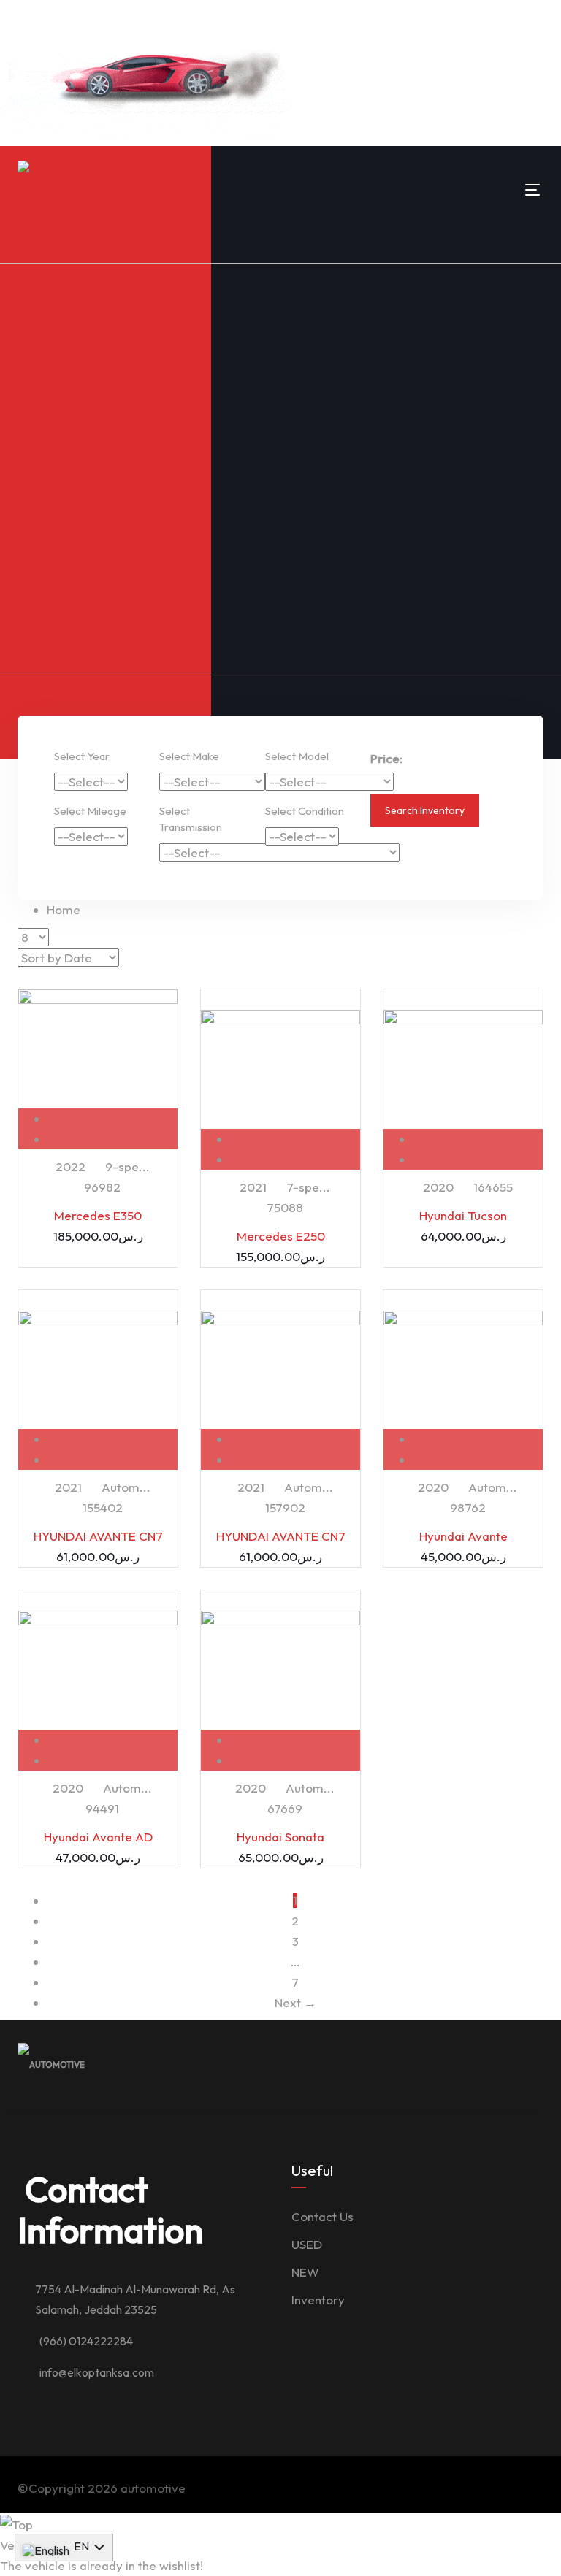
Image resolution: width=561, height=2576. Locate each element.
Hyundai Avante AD (98, 1837)
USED (307, 2244)
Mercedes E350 (98, 1215)
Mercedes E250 (281, 1236)
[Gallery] (113, 1139)
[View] (113, 1118)
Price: (386, 758)
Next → (295, 2002)
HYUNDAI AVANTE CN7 (98, 1536)
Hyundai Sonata (280, 1837)
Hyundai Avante (463, 1536)
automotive (153, 2488)
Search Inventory (425, 810)
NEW (305, 2272)
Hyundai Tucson (463, 1215)
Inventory (318, 2300)
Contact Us (323, 2216)
